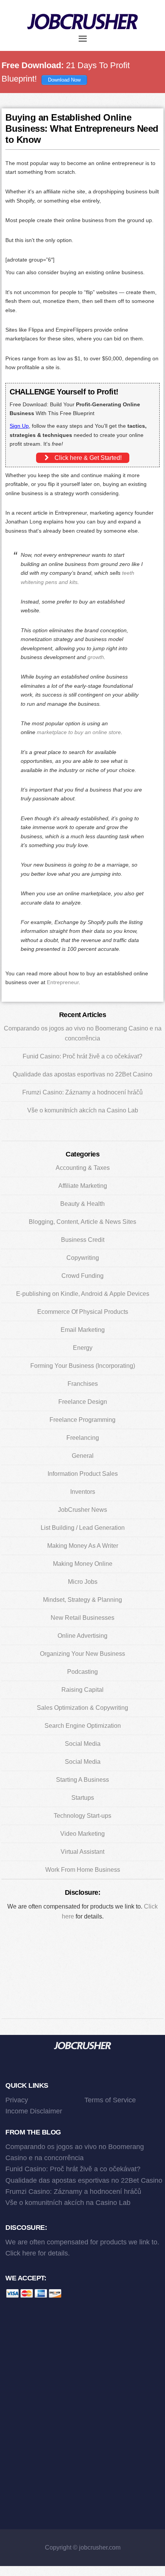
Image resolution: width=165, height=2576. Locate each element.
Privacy (17, 2100)
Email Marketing (83, 1330)
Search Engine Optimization (83, 1726)
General (83, 1456)
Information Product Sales (83, 1474)
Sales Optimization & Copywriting (82, 1708)
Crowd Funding (82, 1276)
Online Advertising (82, 1636)
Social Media (83, 1744)
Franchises (83, 1384)
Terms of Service (110, 2100)
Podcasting (82, 1672)
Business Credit (83, 1240)
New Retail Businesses (82, 1618)
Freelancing (83, 1438)
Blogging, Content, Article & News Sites (82, 1222)
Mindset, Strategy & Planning (82, 1600)
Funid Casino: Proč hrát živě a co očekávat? (82, 1056)
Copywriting (83, 1258)
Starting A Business (82, 1780)
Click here (21, 2253)
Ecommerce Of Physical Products (83, 1312)
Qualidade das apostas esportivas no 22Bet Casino (82, 1074)
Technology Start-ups (82, 1816)
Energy (83, 1348)
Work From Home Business (83, 1870)
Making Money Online (83, 1564)
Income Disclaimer (34, 2111)
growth (96, 657)
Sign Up (19, 426)
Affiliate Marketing (83, 1186)
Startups (83, 1798)
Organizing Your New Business (82, 1654)
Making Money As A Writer (83, 1546)
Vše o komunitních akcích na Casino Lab (83, 1110)
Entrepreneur (63, 982)
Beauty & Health (82, 1204)
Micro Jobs (83, 1582)
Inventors (83, 1492)
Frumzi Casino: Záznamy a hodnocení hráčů (82, 1092)
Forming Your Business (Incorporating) (83, 1366)
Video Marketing (82, 1834)
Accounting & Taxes (83, 1168)
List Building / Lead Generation (83, 1528)
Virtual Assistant (82, 1852)
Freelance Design (83, 1402)
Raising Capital (82, 1690)
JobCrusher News (82, 1510)
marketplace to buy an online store (79, 732)
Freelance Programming (82, 1420)
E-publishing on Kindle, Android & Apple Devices (83, 1294)
